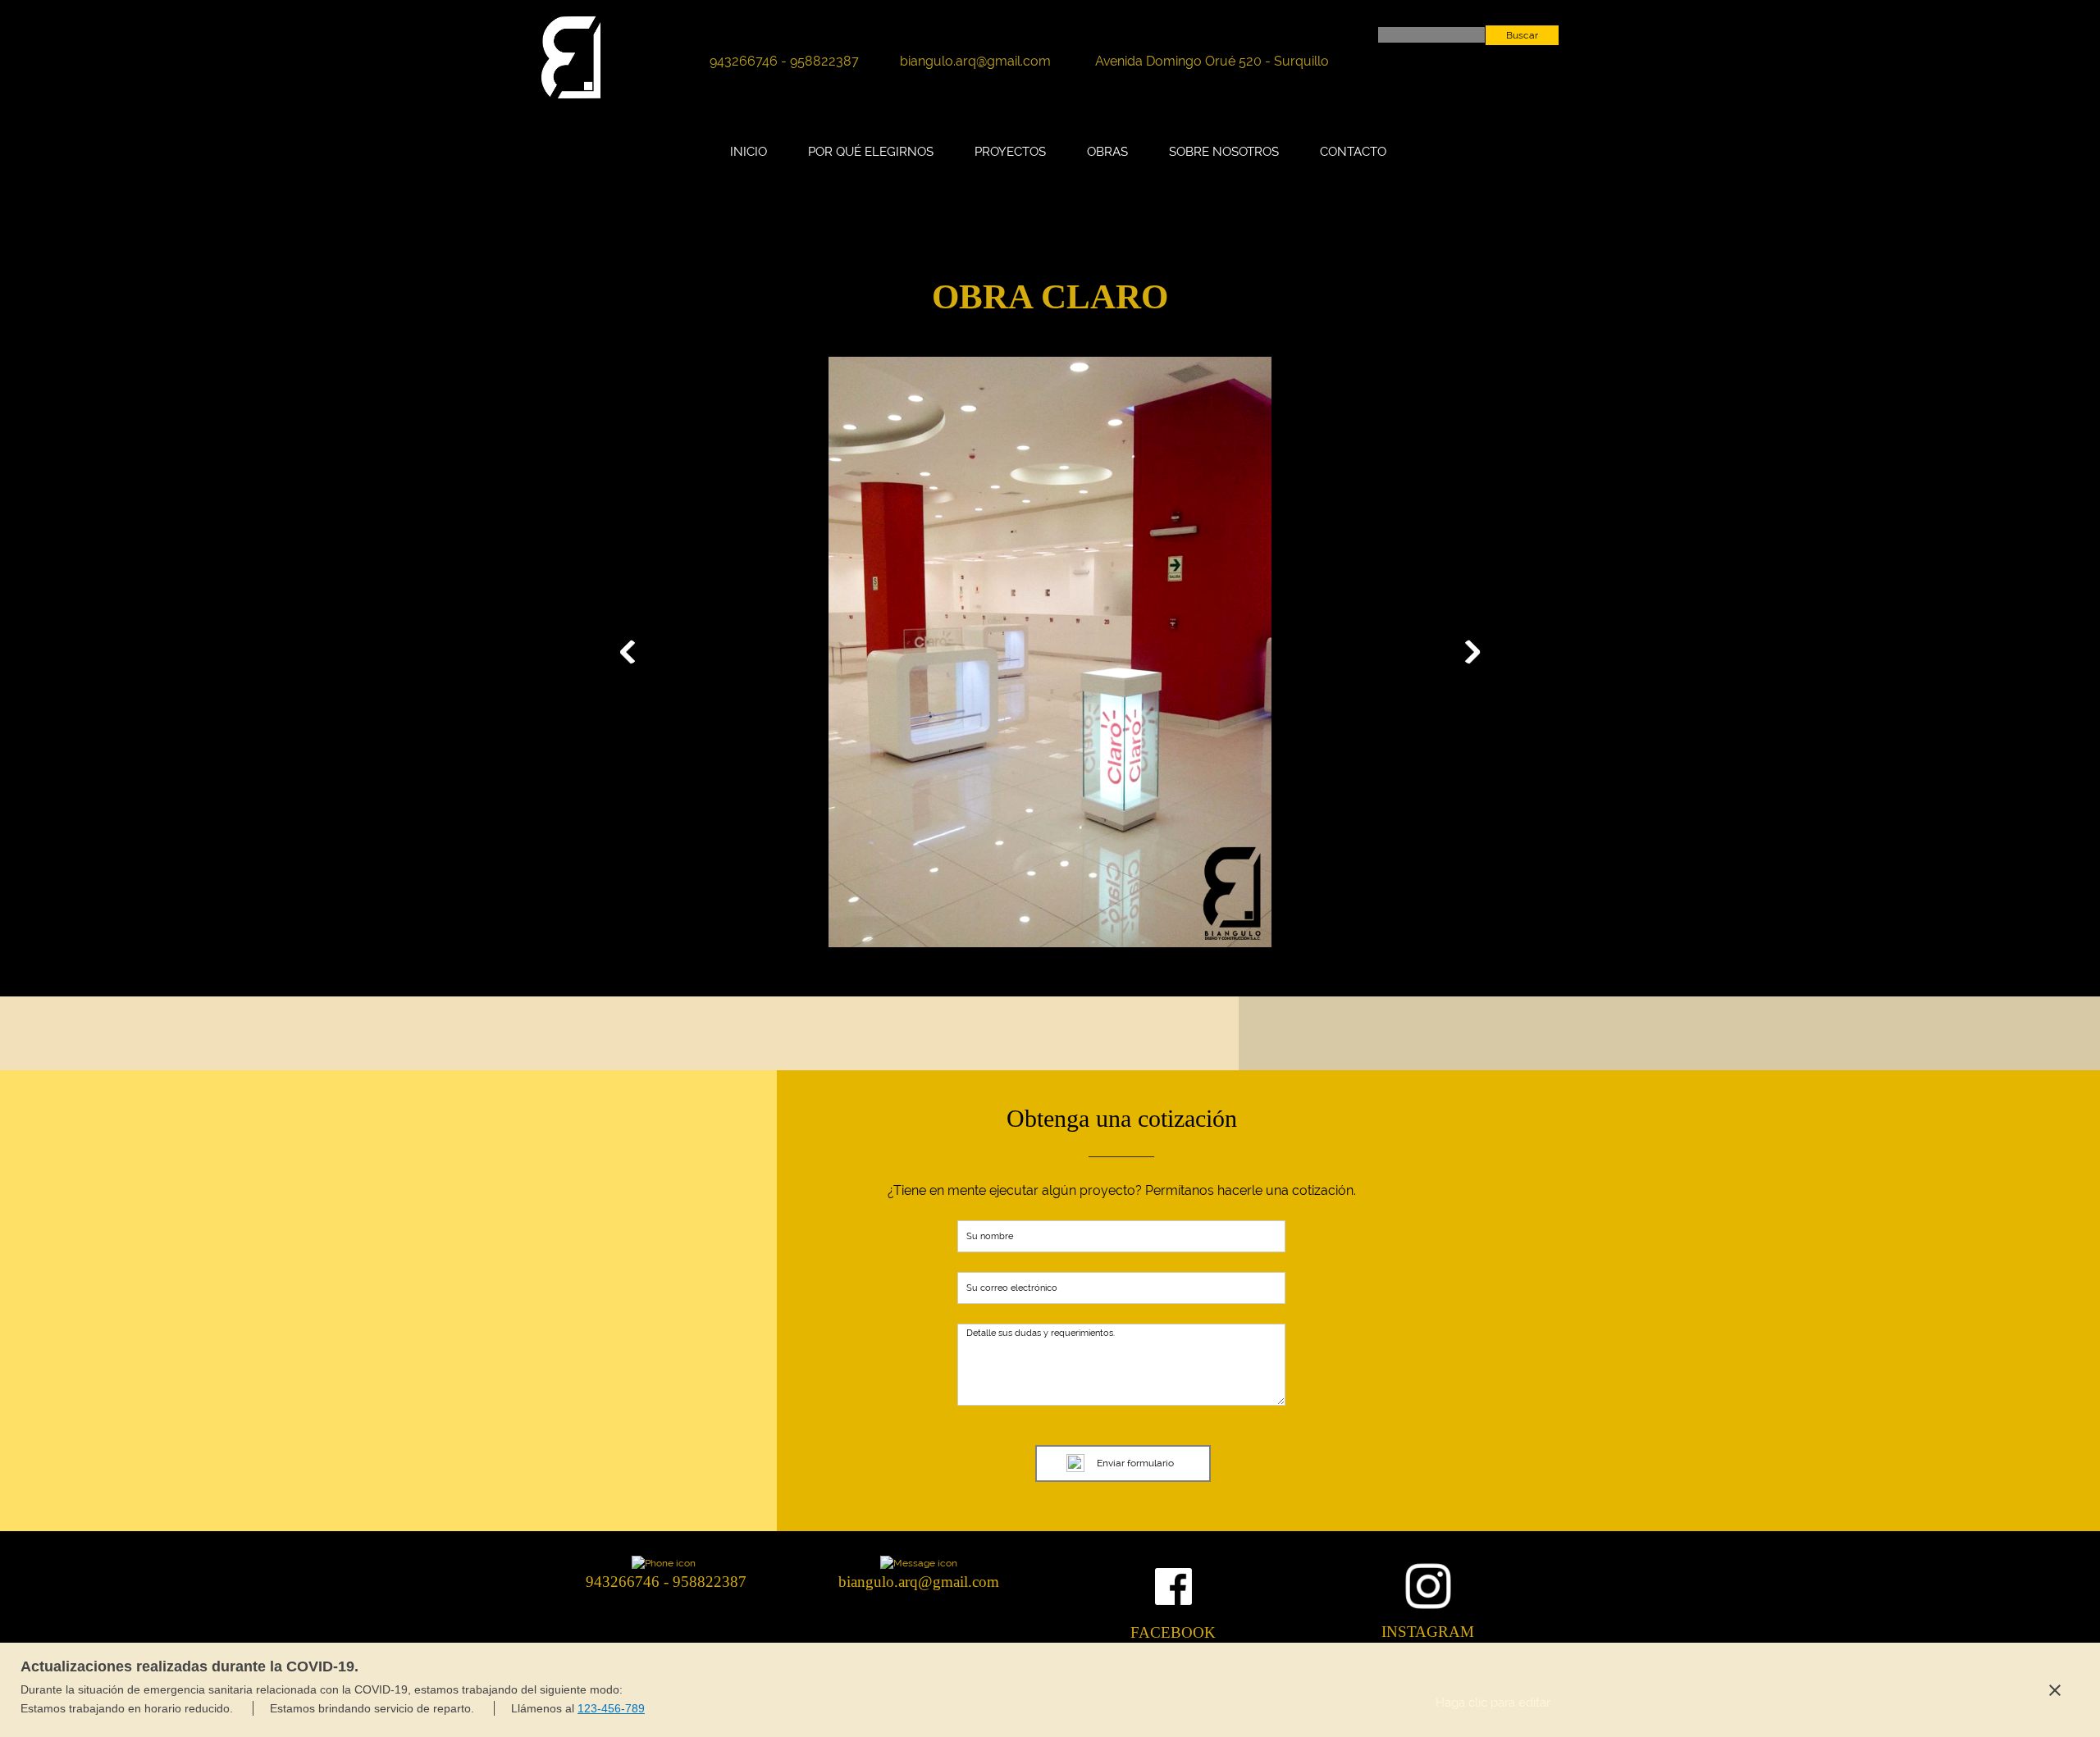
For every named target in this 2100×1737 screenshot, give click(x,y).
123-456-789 (611, 1708)
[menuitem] (749, 160)
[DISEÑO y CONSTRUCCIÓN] (571, 57)
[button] (1050, 656)
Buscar (1522, 35)
